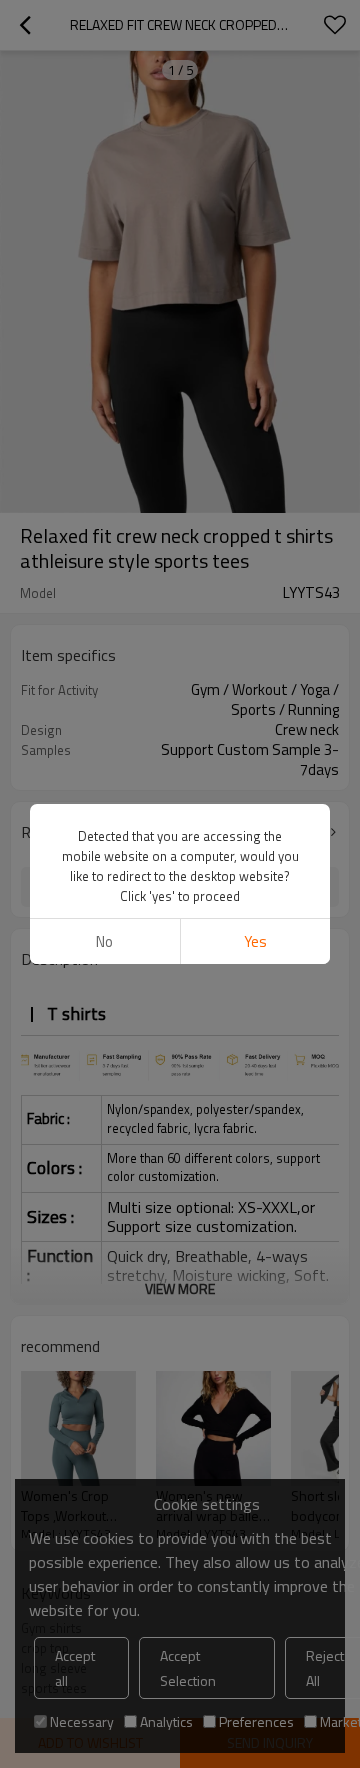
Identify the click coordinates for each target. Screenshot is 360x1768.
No (104, 941)
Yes (255, 941)
